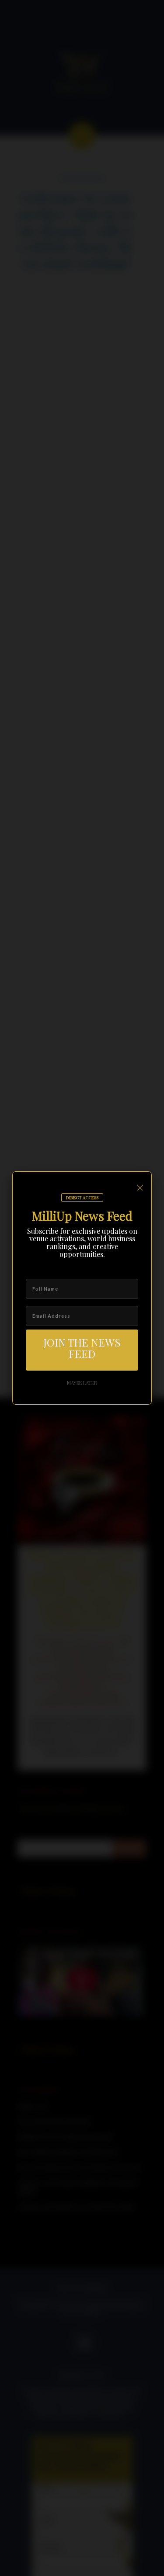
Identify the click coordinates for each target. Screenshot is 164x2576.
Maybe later (82, 1383)
